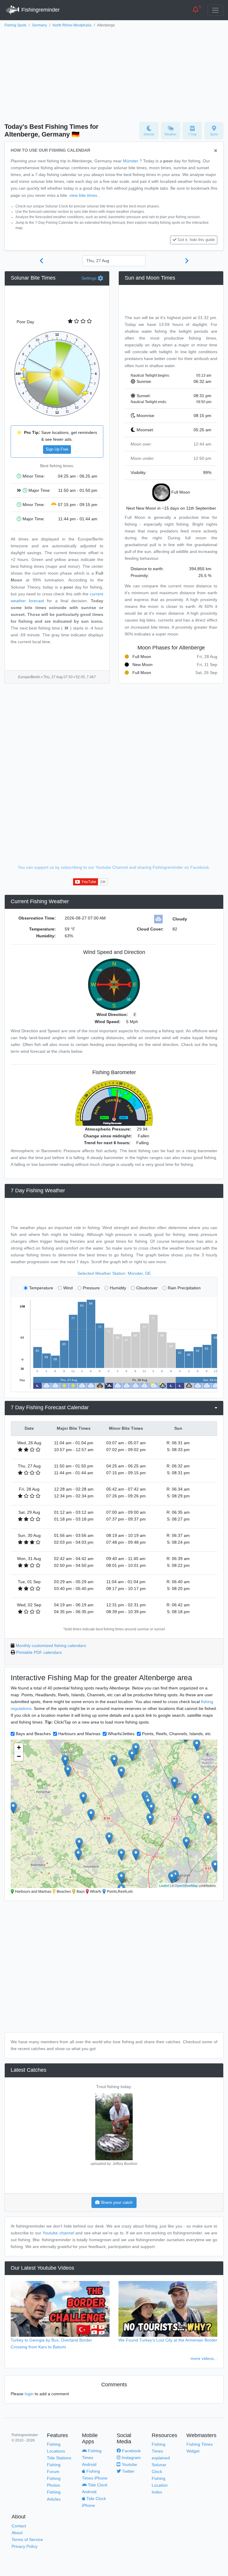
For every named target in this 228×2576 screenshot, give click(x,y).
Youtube (129, 2464)
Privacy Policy (24, 2546)
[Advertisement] (114, 73)
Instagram (131, 2458)
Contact (19, 2526)
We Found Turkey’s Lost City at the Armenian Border (168, 2340)
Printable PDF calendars (39, 1652)
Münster (131, 161)
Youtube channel (58, 2233)
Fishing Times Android (92, 2458)
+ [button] (19, 1747)
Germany (39, 25)
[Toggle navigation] (215, 10)
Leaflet (164, 1885)
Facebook (131, 2451)
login (29, 2394)
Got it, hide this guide (196, 240)
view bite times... (85, 195)
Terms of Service (27, 2539)
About (17, 2533)
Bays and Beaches (33, 1734)
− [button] (19, 1756)
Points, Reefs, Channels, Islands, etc (176, 1734)
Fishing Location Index (160, 2485)
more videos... (204, 2358)
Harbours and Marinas (79, 1734)
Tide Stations (59, 2458)
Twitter (128, 2471)
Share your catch (116, 2202)
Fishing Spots (15, 25)
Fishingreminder (40, 10)
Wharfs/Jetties (121, 1734)
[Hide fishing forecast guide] (216, 151)
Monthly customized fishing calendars (51, 1646)
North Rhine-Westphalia (72, 25)
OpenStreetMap (186, 1885)
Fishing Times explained (161, 2451)
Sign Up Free (57, 449)
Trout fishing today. (114, 2087)
